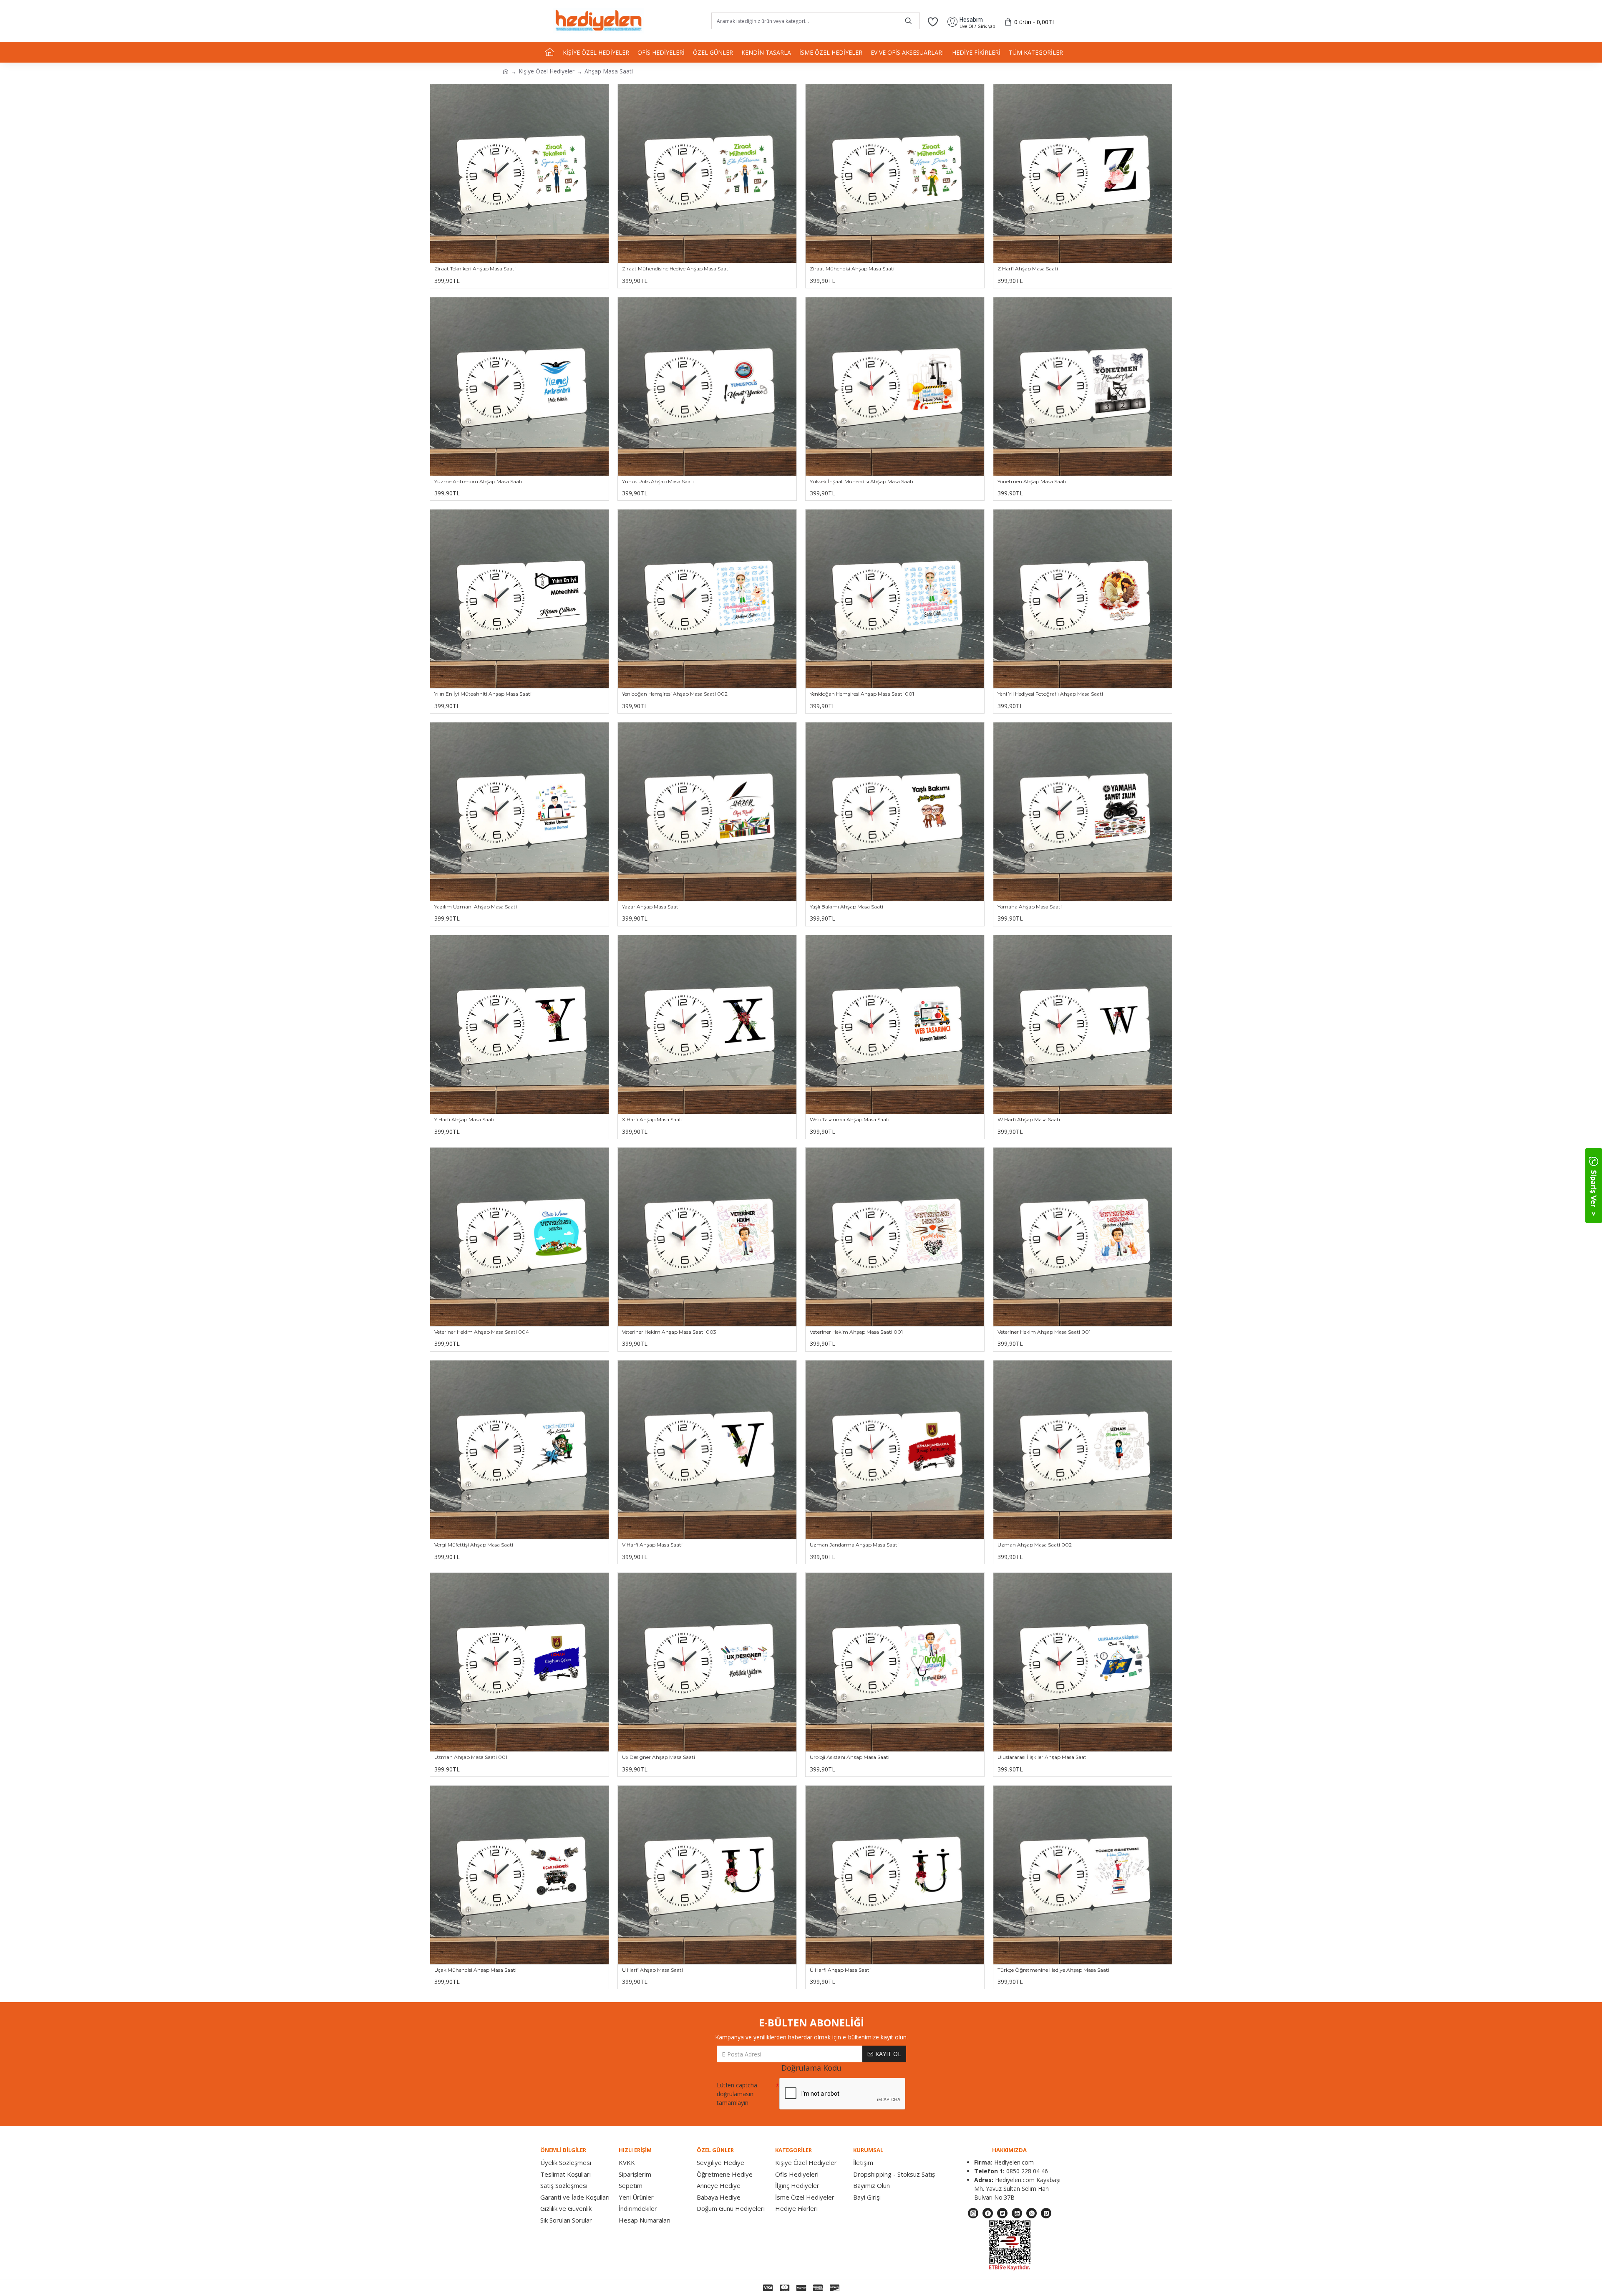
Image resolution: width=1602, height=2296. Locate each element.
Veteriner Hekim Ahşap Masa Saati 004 (482, 1332)
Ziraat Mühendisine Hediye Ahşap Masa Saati (676, 269)
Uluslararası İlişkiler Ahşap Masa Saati (1043, 1757)
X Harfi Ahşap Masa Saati (652, 1119)
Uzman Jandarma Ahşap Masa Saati (854, 1545)
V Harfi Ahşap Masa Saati (652, 1545)
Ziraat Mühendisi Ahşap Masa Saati (852, 269)
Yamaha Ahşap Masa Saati (1030, 907)
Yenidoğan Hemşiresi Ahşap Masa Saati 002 (675, 694)
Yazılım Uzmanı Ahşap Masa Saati (476, 907)
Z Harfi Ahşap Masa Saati (1028, 269)
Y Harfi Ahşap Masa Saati (464, 1119)
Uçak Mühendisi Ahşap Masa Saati (475, 1970)
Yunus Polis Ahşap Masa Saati (658, 481)
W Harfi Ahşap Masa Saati (1029, 1119)
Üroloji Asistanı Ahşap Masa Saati (850, 1757)
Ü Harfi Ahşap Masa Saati (840, 1970)
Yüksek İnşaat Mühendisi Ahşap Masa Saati (861, 481)
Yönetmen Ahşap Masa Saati (1032, 481)
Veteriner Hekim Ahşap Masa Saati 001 (856, 1332)
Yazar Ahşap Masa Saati (651, 907)
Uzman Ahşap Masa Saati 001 (471, 1757)
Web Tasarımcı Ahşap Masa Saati (850, 1119)
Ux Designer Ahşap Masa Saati (659, 1757)
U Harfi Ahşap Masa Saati (652, 1970)
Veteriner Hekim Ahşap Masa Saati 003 (669, 1332)
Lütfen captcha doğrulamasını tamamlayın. (737, 2094)
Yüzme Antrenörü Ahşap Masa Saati (478, 481)
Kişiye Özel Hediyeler (547, 71)
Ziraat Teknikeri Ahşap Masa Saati (475, 269)
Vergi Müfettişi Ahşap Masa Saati (474, 1545)
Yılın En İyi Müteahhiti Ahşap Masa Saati (483, 694)
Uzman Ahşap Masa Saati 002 (1035, 1545)
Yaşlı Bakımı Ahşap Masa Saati (846, 907)
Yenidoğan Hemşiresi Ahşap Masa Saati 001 (862, 694)
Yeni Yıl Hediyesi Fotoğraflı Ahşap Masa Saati (1050, 694)
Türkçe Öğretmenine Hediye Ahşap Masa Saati (1053, 1970)
